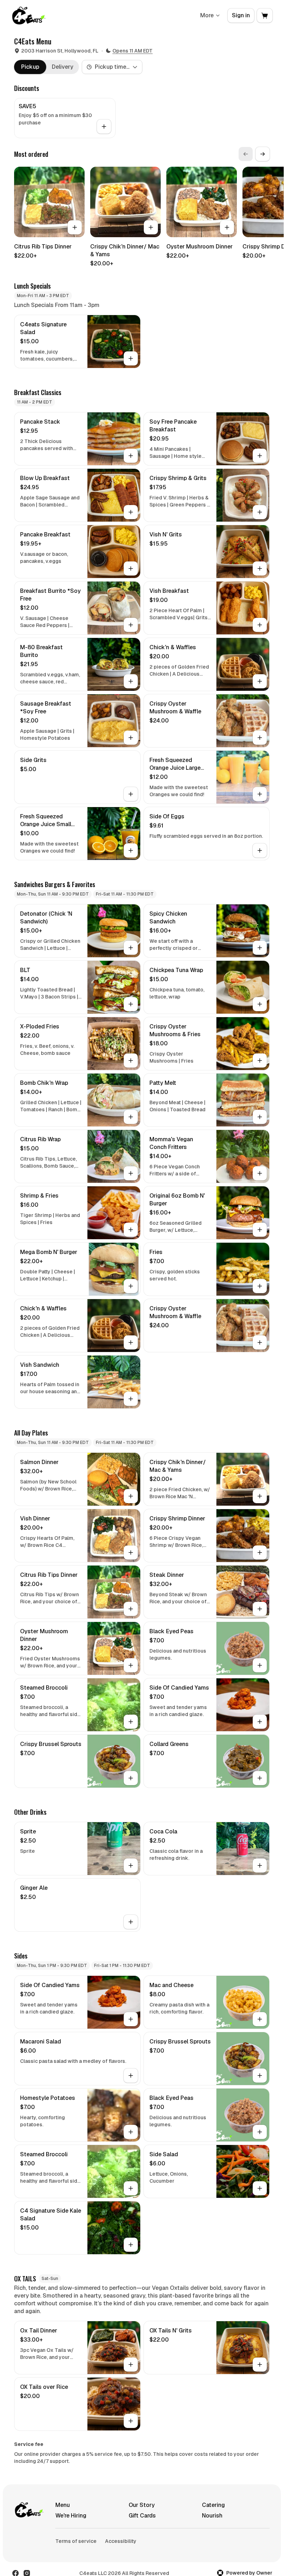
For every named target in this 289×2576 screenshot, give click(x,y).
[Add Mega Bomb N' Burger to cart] (131, 1286)
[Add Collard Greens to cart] (260, 1778)
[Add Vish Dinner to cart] (131, 1553)
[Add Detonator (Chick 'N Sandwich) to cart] (131, 948)
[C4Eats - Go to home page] (29, 16)
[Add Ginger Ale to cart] (131, 1922)
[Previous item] (246, 154)
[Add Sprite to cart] (131, 1865)
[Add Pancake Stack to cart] (131, 456)
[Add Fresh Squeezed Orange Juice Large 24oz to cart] (260, 794)
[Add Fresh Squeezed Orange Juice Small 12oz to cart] (131, 850)
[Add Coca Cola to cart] (260, 1865)
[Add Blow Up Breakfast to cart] (131, 512)
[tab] (30, 67)
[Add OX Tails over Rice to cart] (131, 2421)
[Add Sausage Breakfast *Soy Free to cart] (131, 738)
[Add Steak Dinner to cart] (260, 1609)
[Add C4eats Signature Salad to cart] (131, 358)
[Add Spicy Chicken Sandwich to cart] (260, 948)
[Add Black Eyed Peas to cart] (260, 1665)
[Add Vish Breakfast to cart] (260, 625)
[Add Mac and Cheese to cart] (260, 2019)
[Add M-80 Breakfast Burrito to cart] (131, 681)
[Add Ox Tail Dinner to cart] (131, 2365)
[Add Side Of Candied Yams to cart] (260, 1722)
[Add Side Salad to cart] (260, 2188)
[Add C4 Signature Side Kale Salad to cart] (131, 2245)
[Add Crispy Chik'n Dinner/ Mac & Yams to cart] (151, 227)
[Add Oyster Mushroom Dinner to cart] (227, 227)
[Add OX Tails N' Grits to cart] (260, 2365)
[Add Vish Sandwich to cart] (131, 1399)
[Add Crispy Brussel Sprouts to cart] (131, 1778)
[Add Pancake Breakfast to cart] (131, 568)
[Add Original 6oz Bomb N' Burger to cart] (260, 1230)
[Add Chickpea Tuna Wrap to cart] (260, 1004)
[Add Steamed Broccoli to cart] (131, 1722)
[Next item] (263, 154)
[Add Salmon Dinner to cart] (131, 1496)
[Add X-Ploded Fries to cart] (131, 1060)
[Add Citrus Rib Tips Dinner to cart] (75, 227)
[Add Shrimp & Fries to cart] (131, 1230)
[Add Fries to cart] (260, 1286)
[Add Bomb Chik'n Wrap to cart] (131, 1117)
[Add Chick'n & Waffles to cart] (260, 681)
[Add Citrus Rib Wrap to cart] (131, 1173)
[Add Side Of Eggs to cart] (260, 850)
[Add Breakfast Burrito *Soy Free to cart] (131, 625)
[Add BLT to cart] (131, 1004)
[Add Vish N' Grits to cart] (260, 568)
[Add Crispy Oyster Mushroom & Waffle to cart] (260, 738)
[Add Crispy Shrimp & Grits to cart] (260, 512)
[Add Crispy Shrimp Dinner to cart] (260, 1553)
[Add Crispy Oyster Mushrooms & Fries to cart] (260, 1060)
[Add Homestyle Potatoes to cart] (131, 2132)
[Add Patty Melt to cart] (260, 1117)
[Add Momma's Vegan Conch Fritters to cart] (260, 1173)
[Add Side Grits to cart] (131, 794)
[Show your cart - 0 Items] (265, 16)
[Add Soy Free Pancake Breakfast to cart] (260, 456)
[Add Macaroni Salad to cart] (131, 2076)
